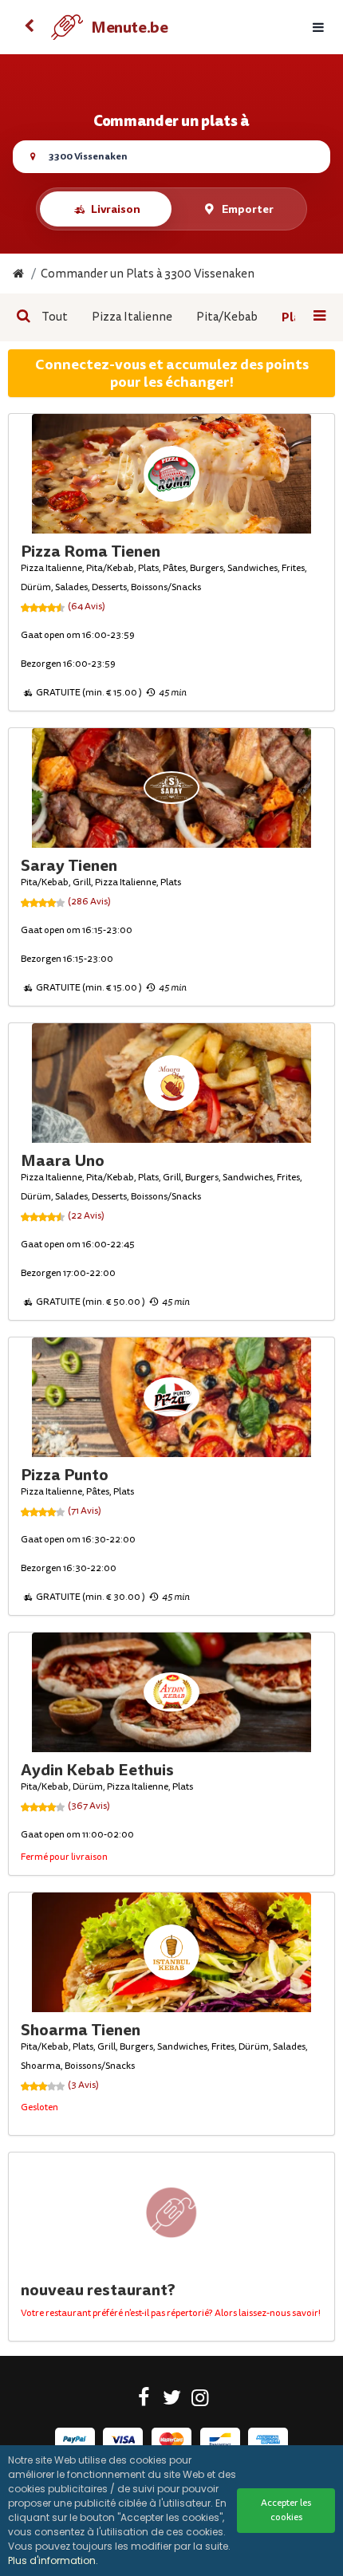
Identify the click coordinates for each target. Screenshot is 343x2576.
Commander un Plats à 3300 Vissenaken (148, 274)
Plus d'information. (53, 2560)
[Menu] (318, 28)
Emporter (248, 209)
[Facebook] (144, 2401)
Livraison (116, 209)
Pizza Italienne (132, 317)
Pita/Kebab (227, 317)
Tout (55, 317)
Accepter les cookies (286, 2510)
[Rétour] (29, 27)
